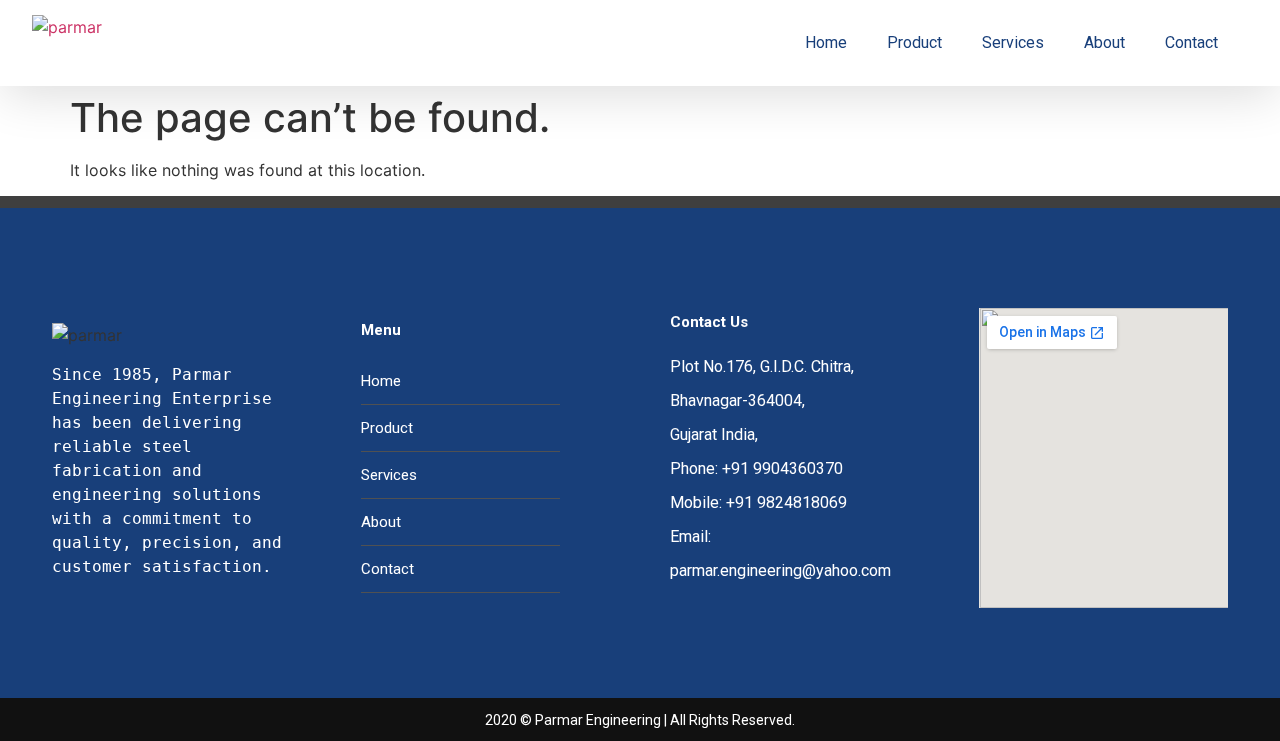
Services (1013, 42)
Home (826, 42)
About (1104, 42)
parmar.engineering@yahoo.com (780, 570)
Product (914, 42)
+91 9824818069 (786, 502)
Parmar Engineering (598, 720)
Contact (1191, 42)
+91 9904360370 (782, 468)
